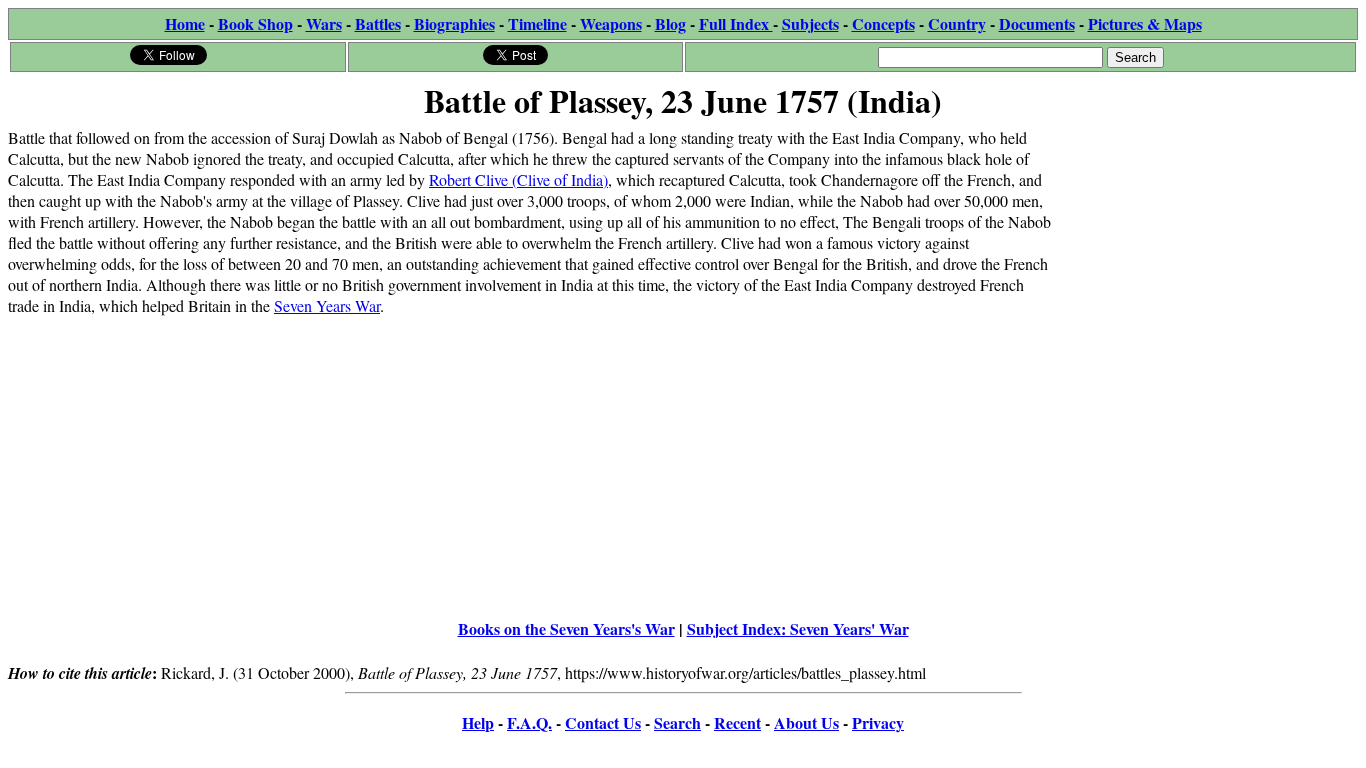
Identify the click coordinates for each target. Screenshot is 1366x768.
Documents (1037, 23)
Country (957, 23)
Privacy (878, 722)
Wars (324, 23)
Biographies (454, 23)
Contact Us (603, 722)
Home (185, 23)
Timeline (537, 23)
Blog (670, 23)
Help (478, 722)
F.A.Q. (529, 722)
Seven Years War (327, 305)
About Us (806, 722)
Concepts (883, 23)
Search (677, 722)
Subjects (810, 23)
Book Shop (255, 23)
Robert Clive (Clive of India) (518, 179)
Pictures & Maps (1145, 23)
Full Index (736, 23)
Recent (737, 722)
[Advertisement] (1207, 252)
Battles (378, 23)
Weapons (611, 23)
